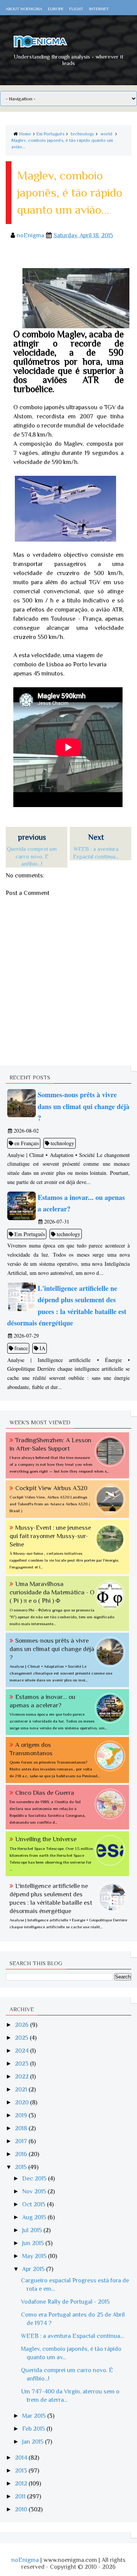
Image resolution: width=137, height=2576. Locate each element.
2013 (22, 2471)
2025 (22, 2038)
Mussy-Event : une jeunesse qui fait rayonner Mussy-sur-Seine (50, 1536)
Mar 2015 (35, 2416)
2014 (22, 2458)
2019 (22, 2115)
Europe (56, 9)
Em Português (50, 134)
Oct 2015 (34, 2204)
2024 (22, 2051)
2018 (22, 2128)
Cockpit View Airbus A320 (51, 1488)
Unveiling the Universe (46, 1839)
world (106, 134)
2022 (22, 2077)
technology (82, 134)
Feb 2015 (34, 2429)
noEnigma (25, 2560)
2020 (22, 2102)
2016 (22, 2154)
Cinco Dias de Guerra (45, 1793)
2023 (22, 2064)
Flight (76, 9)
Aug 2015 (35, 2217)
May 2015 (35, 2256)
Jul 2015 (33, 2230)
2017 (22, 2141)
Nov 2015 (35, 2191)
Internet (99, 9)
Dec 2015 (35, 2179)
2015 (22, 2167)
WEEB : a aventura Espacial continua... (72, 2336)
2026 (22, 2025)
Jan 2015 (33, 2442)
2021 (22, 2090)
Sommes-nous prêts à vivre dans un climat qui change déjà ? (52, 1649)
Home (25, 134)
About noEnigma (24, 9)
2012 (22, 2484)
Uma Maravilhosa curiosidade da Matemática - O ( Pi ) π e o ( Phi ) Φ (52, 1592)
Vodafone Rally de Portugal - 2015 (65, 2302)
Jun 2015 (34, 2243)
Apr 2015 (34, 2269)
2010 (22, 2509)
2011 (21, 2497)
